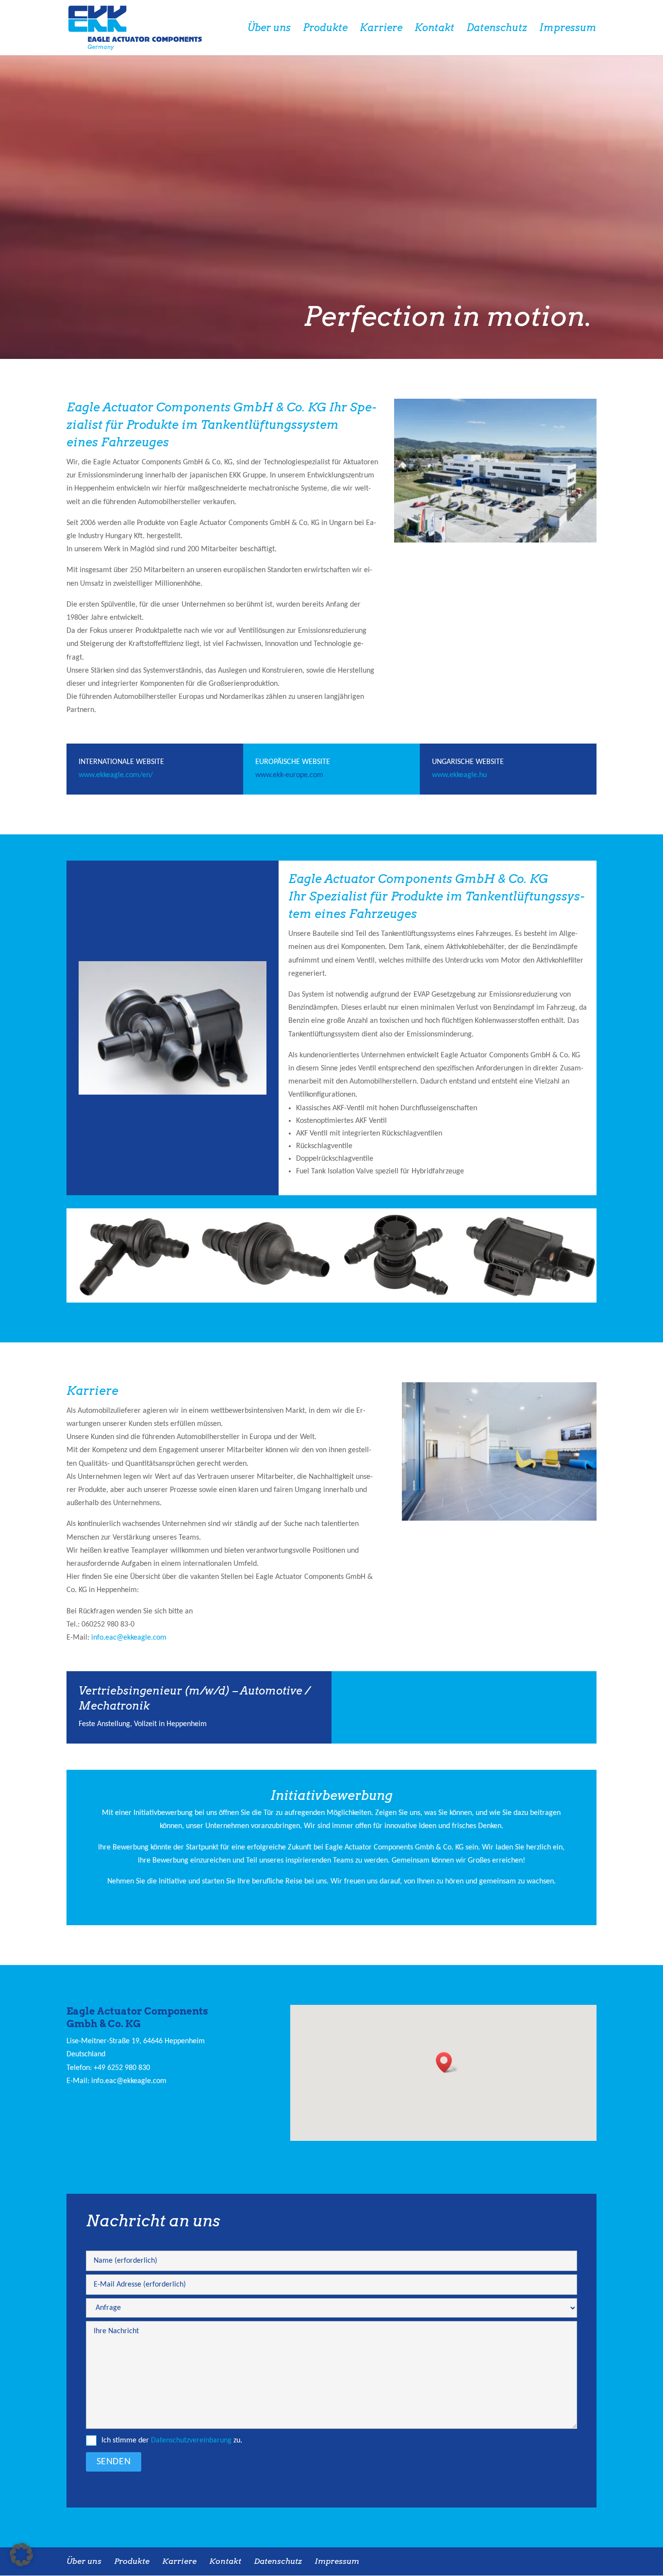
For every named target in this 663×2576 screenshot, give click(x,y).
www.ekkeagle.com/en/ (116, 775)
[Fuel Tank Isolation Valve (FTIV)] (173, 1093)
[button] (447, 2062)
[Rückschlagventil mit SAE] (133, 1301)
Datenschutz (497, 29)
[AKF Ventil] (530, 1301)
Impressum (568, 29)
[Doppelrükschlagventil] (398, 1301)
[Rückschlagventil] (265, 1301)
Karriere (381, 29)
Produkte (325, 29)
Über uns (269, 29)
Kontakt (434, 29)
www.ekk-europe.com (289, 775)
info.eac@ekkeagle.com (129, 1638)
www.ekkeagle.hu (459, 775)
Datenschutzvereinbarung (191, 2440)
